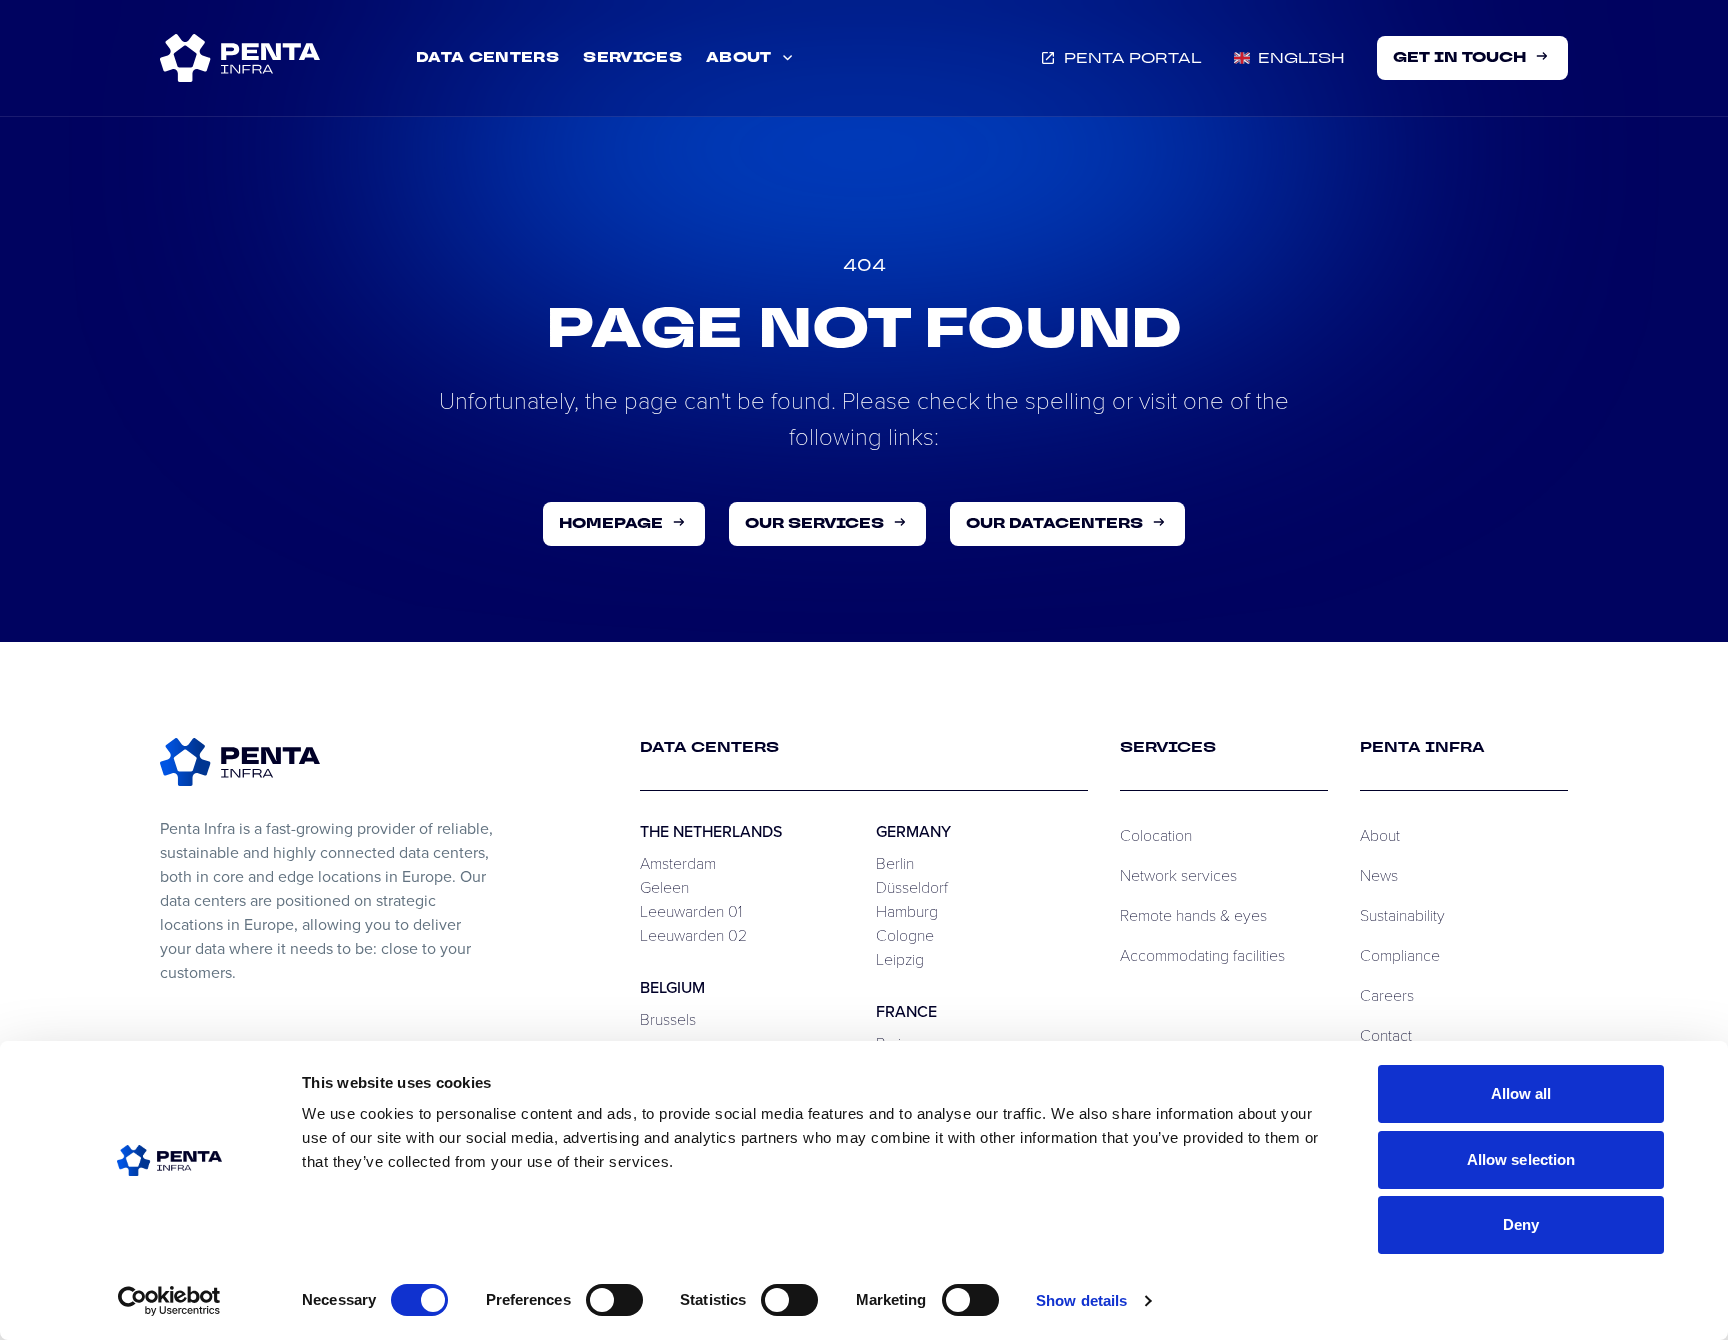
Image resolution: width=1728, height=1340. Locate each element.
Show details (1081, 1300)
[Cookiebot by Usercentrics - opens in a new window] (169, 1301)
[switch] (614, 1300)
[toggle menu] (240, 58)
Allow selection (1521, 1159)
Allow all (1521, 1093)
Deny (1521, 1224)
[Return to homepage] (240, 762)
